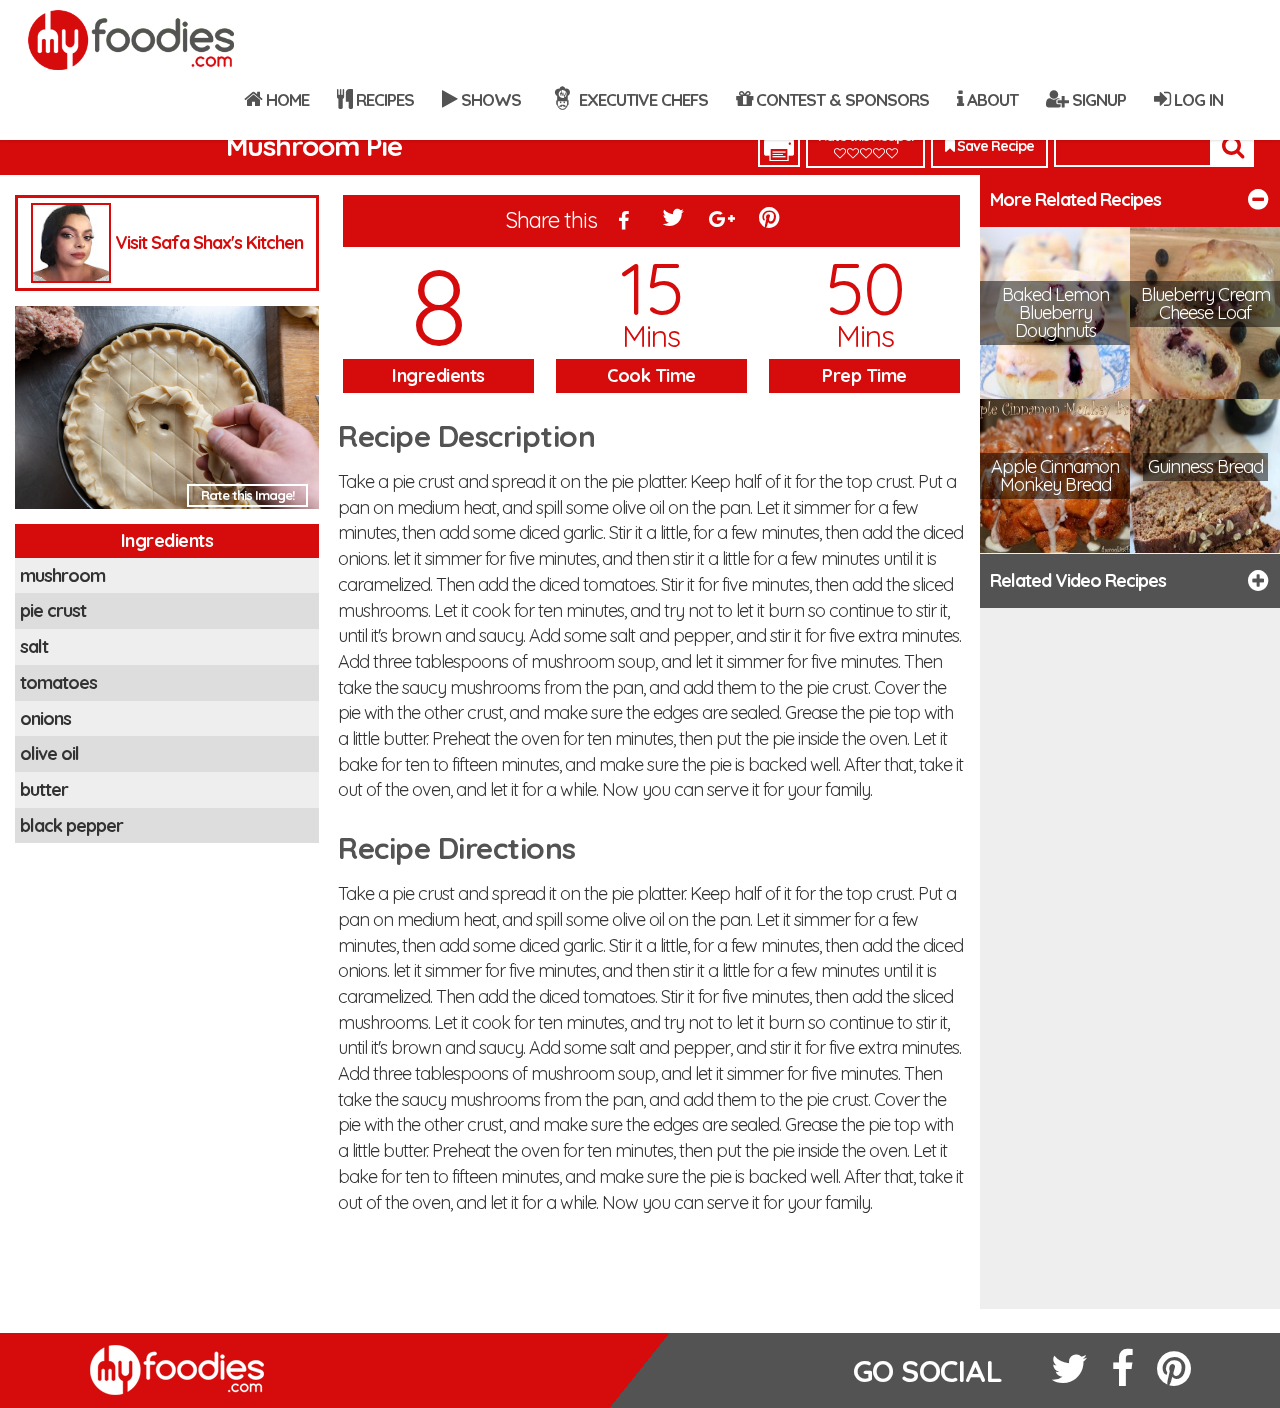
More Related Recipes (1075, 199)
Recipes (383, 99)
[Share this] (624, 222)
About (990, 99)
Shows (489, 99)
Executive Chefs (641, 99)
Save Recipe (994, 146)
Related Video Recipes (1078, 580)
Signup (1097, 99)
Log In (1196, 99)
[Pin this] (771, 222)
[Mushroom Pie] (167, 412)
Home (285, 99)
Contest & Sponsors (840, 99)
